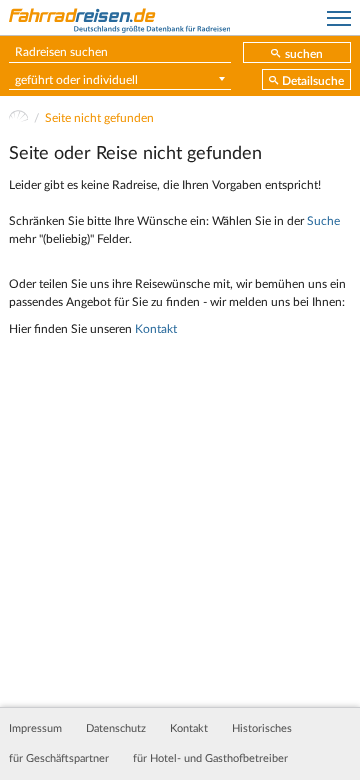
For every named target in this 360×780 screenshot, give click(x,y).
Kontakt (156, 329)
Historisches (262, 729)
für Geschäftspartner (59, 759)
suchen (304, 54)
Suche (323, 221)
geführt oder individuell (76, 80)
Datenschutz (116, 729)
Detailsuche (313, 81)
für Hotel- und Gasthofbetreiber (210, 759)
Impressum (35, 729)
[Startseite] (18, 118)
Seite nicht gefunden (99, 118)
